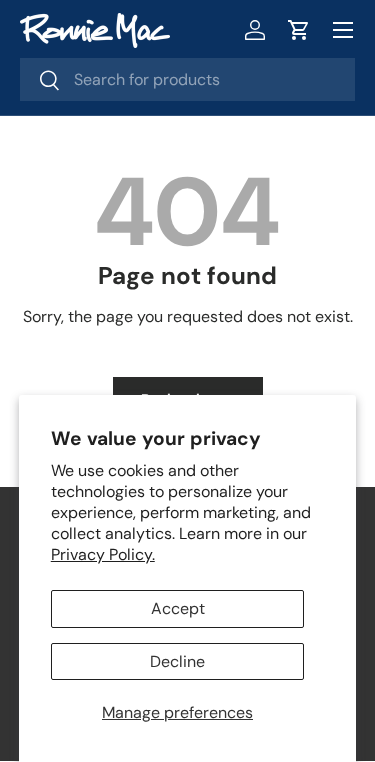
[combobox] (187, 79)
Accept (178, 608)
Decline (177, 661)
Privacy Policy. (103, 554)
